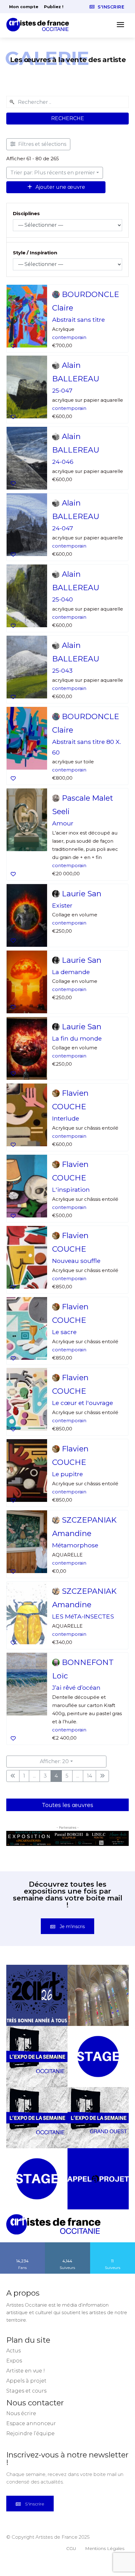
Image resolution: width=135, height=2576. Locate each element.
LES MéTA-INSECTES (83, 1616)
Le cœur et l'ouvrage (83, 1403)
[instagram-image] (37, 1995)
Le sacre (64, 1332)
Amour (63, 823)
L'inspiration (71, 1190)
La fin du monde (77, 1038)
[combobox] (67, 102)
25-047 (62, 391)
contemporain (69, 337)
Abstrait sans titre (78, 320)
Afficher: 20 (54, 1761)
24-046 (63, 462)
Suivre (67, 2245)
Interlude (66, 1118)
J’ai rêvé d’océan (76, 1688)
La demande (71, 972)
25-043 (62, 671)
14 (89, 1776)
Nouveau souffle (76, 1261)
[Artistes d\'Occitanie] (40, 25)
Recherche (68, 118)
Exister (62, 905)
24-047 (63, 528)
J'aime (23, 2245)
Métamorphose (75, 1545)
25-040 (62, 599)
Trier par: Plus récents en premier (53, 173)
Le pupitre (67, 1474)
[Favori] (13, 346)
